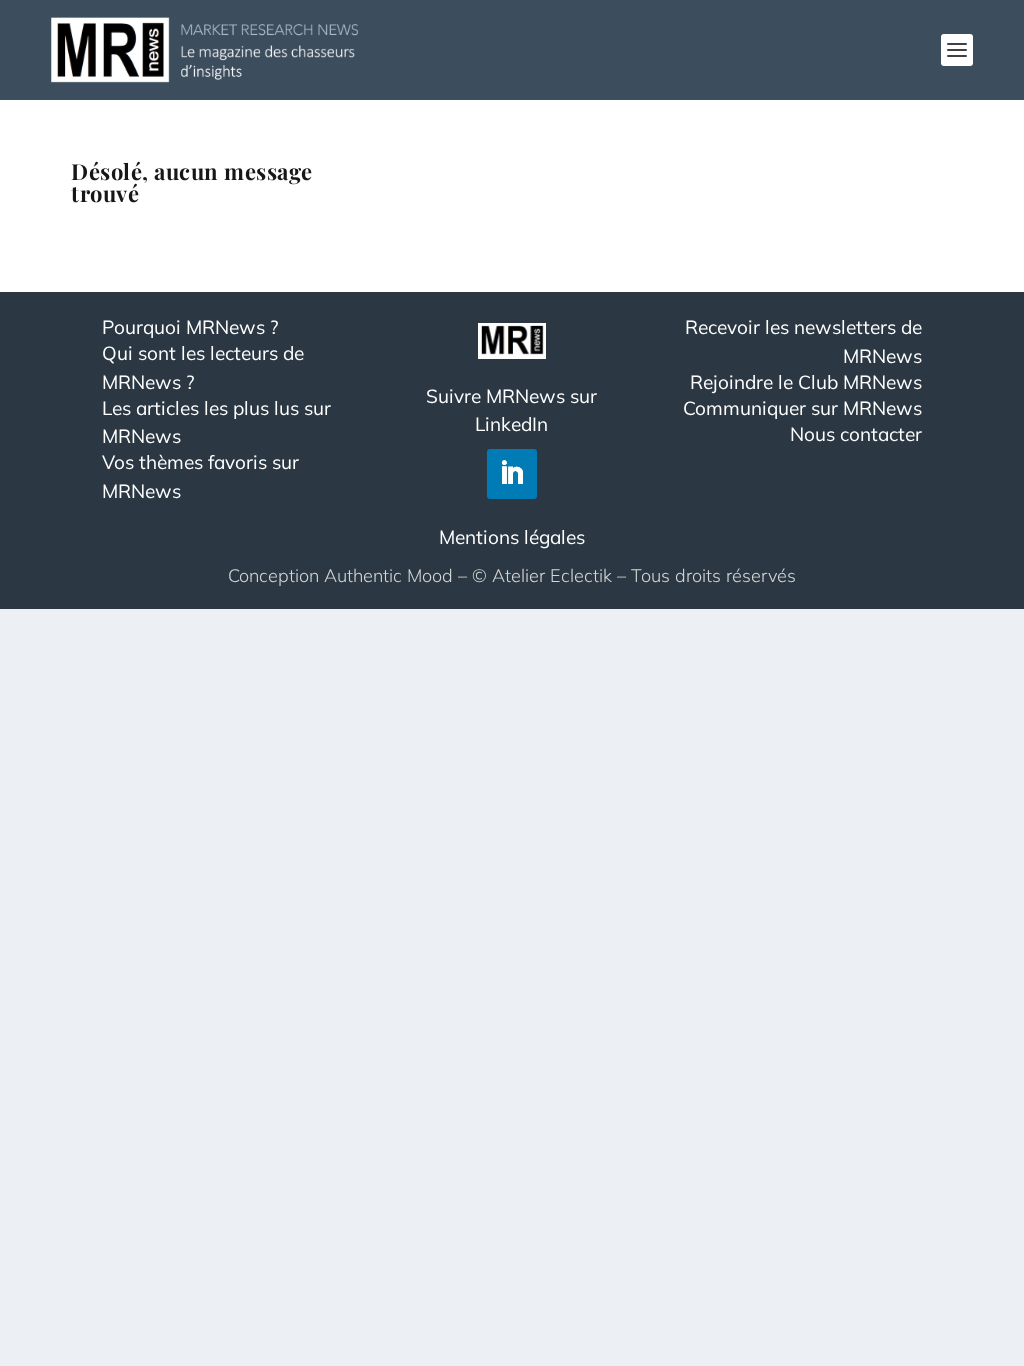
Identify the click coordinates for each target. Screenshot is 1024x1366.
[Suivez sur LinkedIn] (512, 474)
